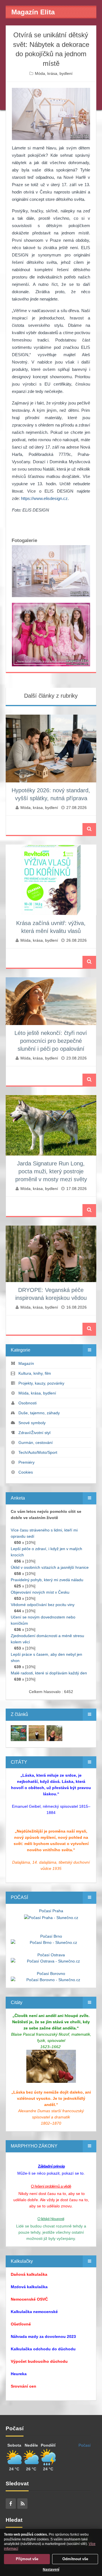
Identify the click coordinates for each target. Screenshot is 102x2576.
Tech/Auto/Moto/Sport (38, 1452)
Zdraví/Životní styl (34, 1433)
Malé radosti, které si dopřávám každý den (49, 1673)
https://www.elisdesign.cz (44, 498)
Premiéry (26, 1462)
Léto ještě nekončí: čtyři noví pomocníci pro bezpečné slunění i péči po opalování (51, 1041)
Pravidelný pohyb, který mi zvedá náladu (47, 1580)
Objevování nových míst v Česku (40, 1592)
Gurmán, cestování (36, 1443)
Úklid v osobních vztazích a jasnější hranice (50, 1567)
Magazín (26, 1363)
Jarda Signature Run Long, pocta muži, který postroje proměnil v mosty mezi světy (51, 1171)
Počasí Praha (51, 1911)
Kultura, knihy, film (35, 1373)
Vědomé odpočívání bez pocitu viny (43, 1605)
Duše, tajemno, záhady (39, 1413)
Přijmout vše (27, 2559)
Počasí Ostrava (51, 1955)
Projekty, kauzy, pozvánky (41, 1383)
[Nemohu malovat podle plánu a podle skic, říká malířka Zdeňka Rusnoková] (19, 1733)
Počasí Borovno (51, 1974)
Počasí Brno (51, 1936)
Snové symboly (32, 1423)
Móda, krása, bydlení (54, 73)
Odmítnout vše (75, 2559)
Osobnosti (27, 1403)
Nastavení (51, 2570)
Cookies (26, 1472)
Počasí (85, 2445)
